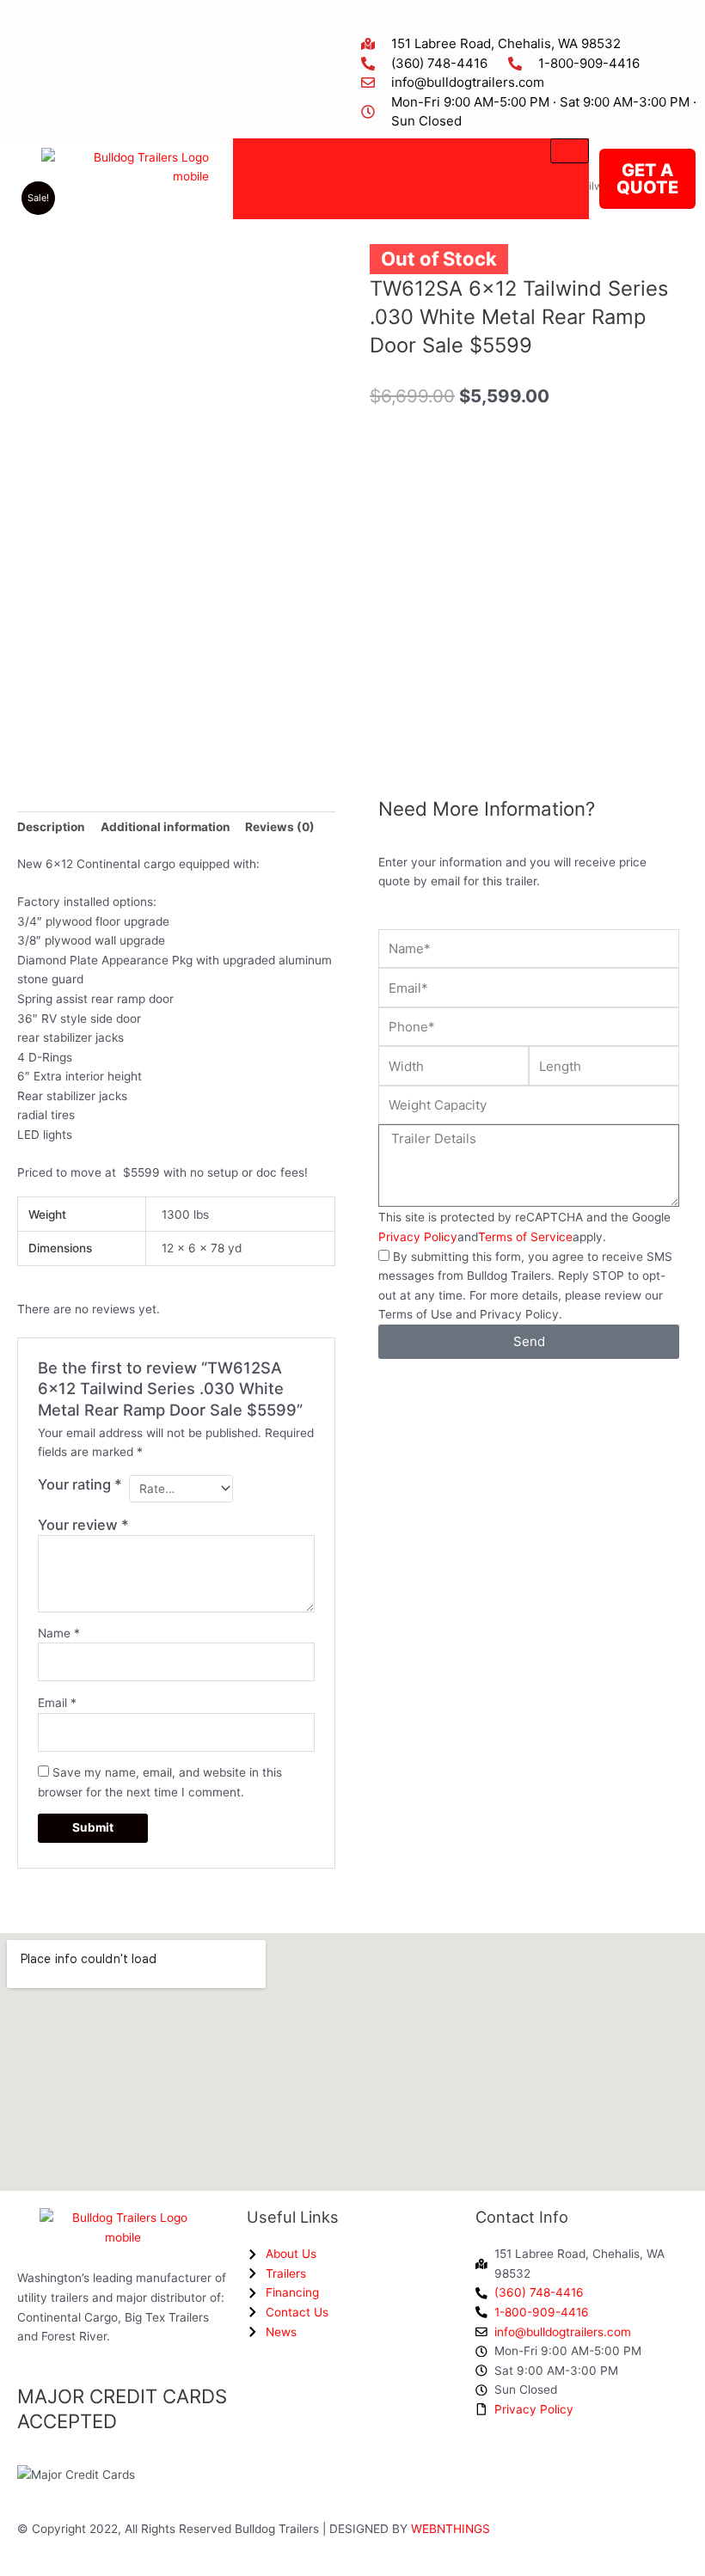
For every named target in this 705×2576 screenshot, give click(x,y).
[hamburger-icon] (570, 151)
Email (57, 1703)
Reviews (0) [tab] (280, 827)
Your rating (80, 1484)
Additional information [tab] (166, 827)
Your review (83, 1525)
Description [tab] (51, 827)
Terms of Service (525, 1237)
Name (59, 1633)
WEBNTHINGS (451, 2529)
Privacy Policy (418, 1237)
